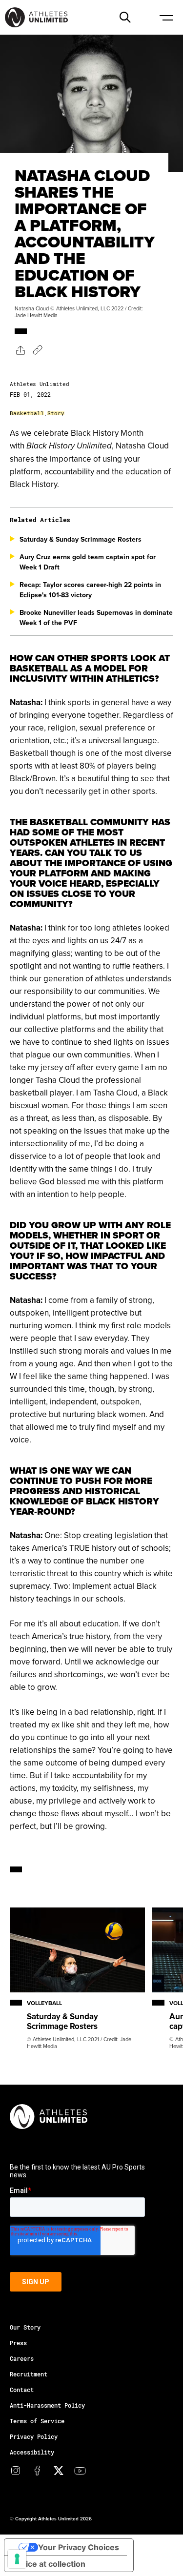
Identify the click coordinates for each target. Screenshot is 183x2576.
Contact (22, 2390)
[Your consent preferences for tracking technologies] (17, 2559)
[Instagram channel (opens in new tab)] (16, 2471)
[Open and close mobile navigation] (166, 17)
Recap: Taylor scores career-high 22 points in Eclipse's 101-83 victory (90, 590)
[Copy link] (38, 350)
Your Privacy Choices (79, 2547)
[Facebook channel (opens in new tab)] (37, 2471)
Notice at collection (49, 2564)
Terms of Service (37, 2421)
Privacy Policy (34, 2436)
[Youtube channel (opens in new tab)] (80, 2471)
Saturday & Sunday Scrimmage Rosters (81, 539)
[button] (125, 17)
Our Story (25, 2327)
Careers (22, 2358)
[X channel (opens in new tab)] (59, 2471)
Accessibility (32, 2452)
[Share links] (20, 350)
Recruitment (29, 2374)
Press (18, 2343)
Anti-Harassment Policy (47, 2405)
